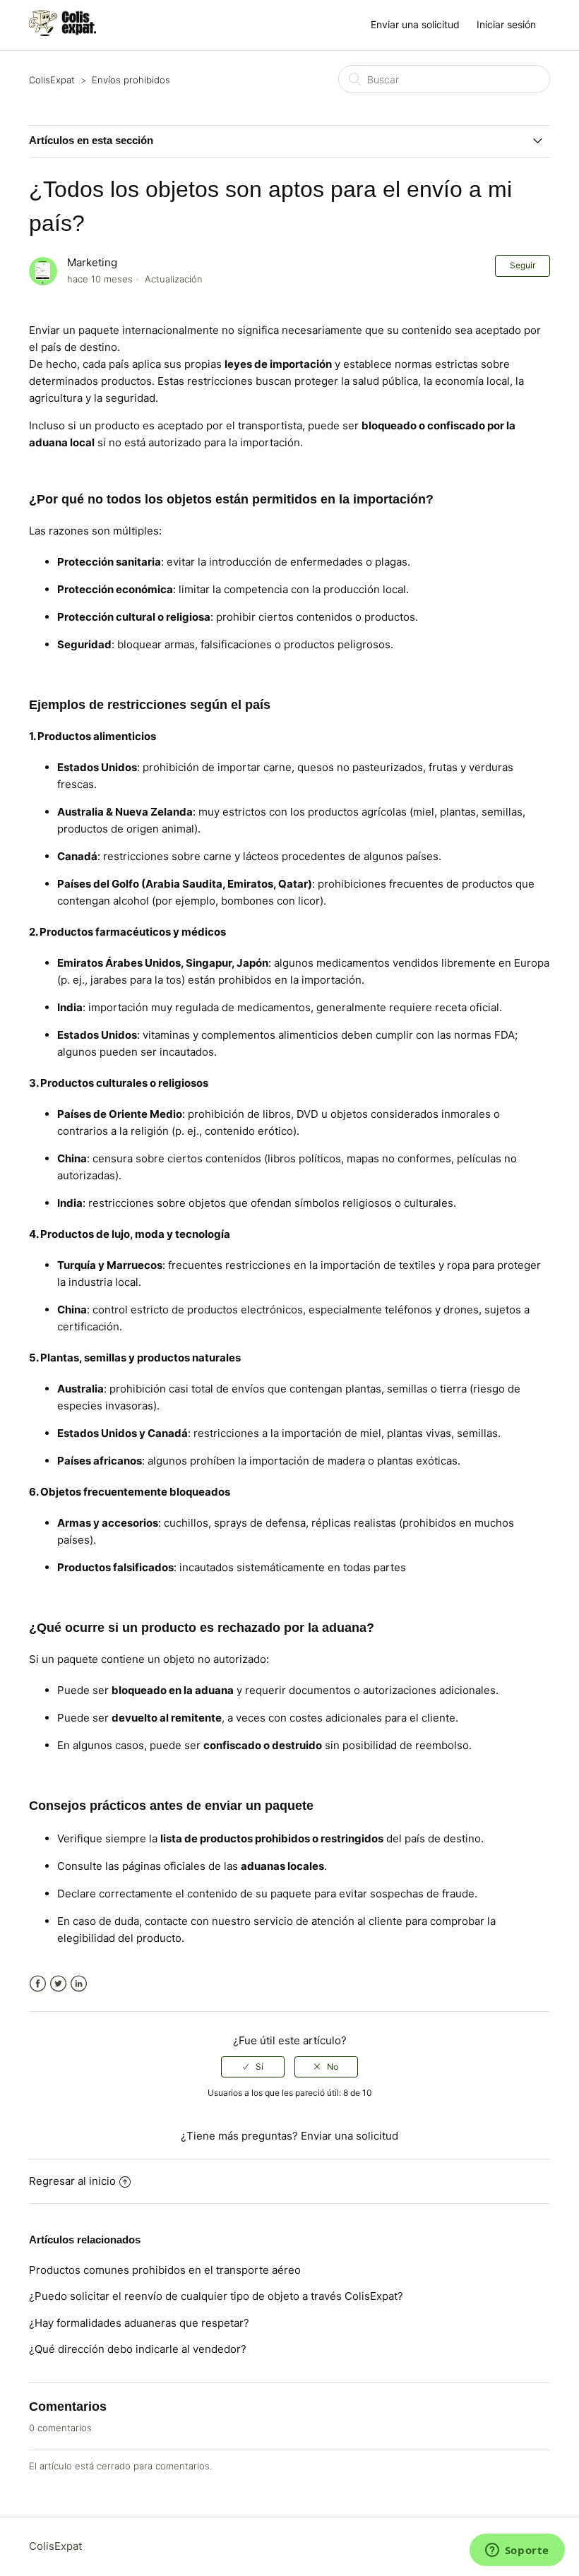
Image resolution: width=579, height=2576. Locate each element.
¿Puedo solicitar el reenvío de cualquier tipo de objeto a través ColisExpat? (216, 2296)
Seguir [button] (523, 265)
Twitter (58, 1984)
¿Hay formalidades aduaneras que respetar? (139, 2323)
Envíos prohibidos (131, 80)
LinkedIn (79, 1984)
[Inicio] (62, 32)
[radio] (253, 2067)
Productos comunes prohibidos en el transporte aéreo (165, 2270)
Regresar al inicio (72, 2181)
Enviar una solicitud (415, 24)
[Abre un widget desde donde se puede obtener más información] (517, 2551)
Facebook (38, 1984)
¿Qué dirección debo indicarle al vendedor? (138, 2349)
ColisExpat (52, 80)
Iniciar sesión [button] (506, 24)
